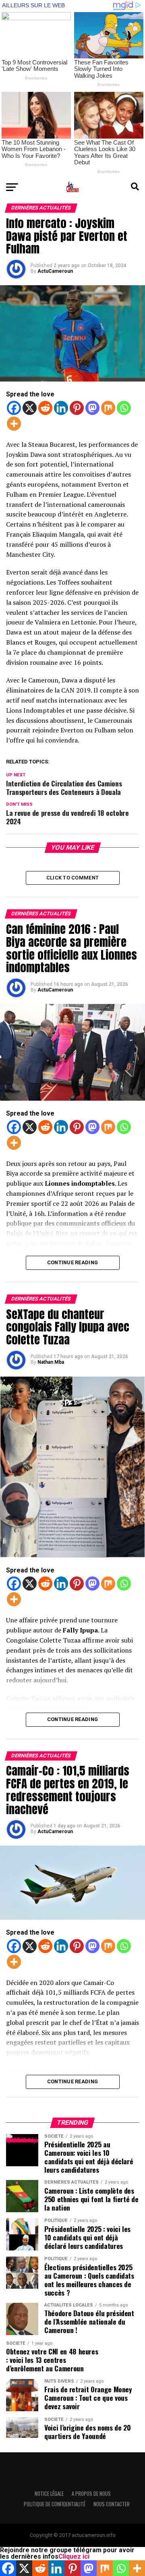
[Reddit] (45, 408)
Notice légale (49, 2494)
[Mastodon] (92, 408)
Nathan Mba (51, 1362)
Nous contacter (112, 2504)
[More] (14, 424)
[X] (30, 408)
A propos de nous (91, 2494)
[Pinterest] (77, 408)
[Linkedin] (61, 408)
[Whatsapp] (124, 408)
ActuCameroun (55, 271)
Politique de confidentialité (55, 2504)
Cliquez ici (74, 2556)
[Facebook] (14, 408)
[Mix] (108, 408)
